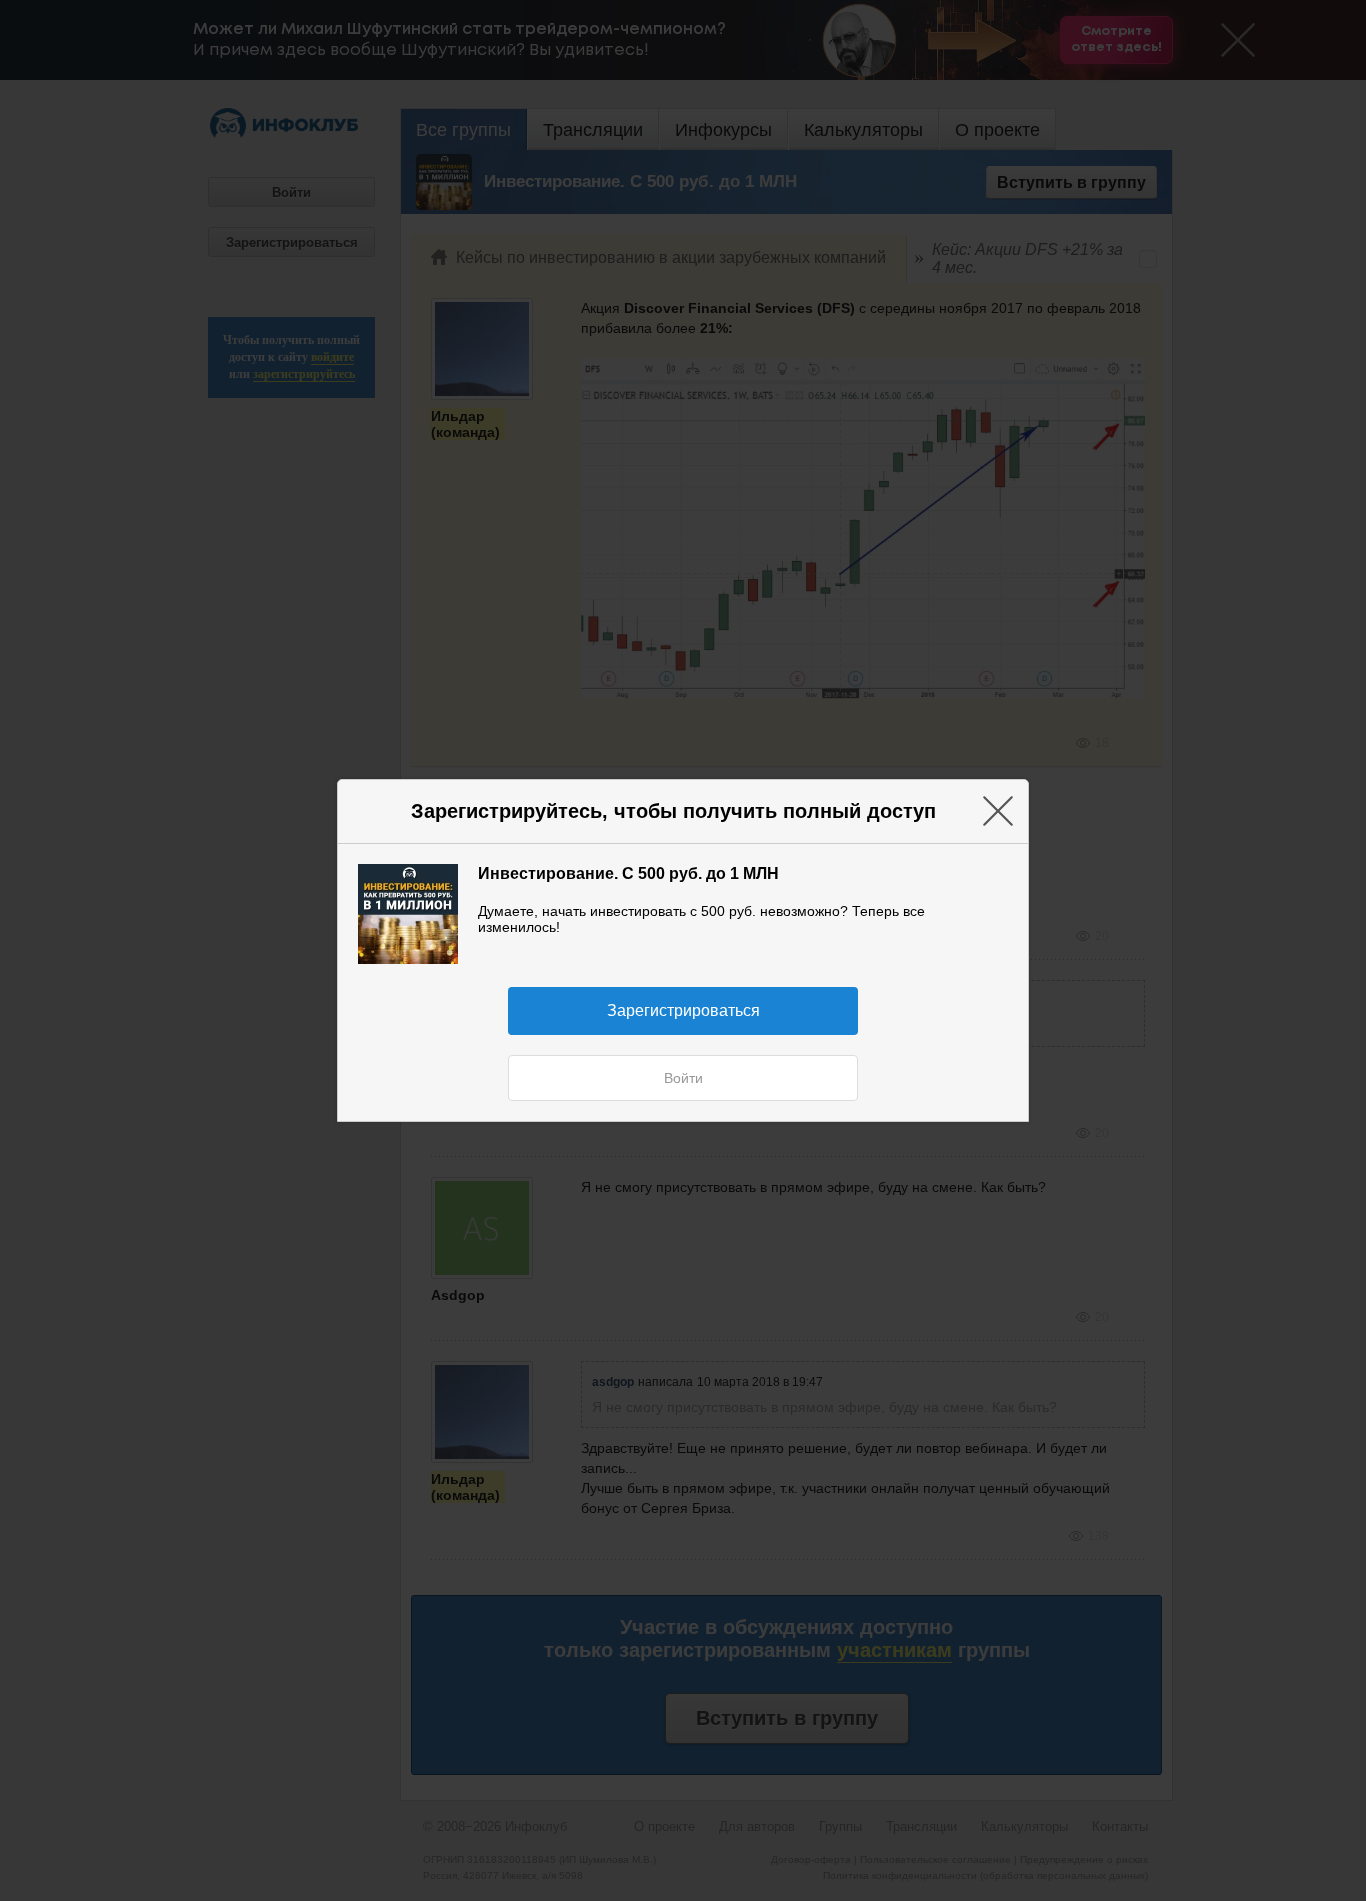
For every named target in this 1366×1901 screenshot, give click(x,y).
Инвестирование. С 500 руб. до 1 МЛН (628, 873)
